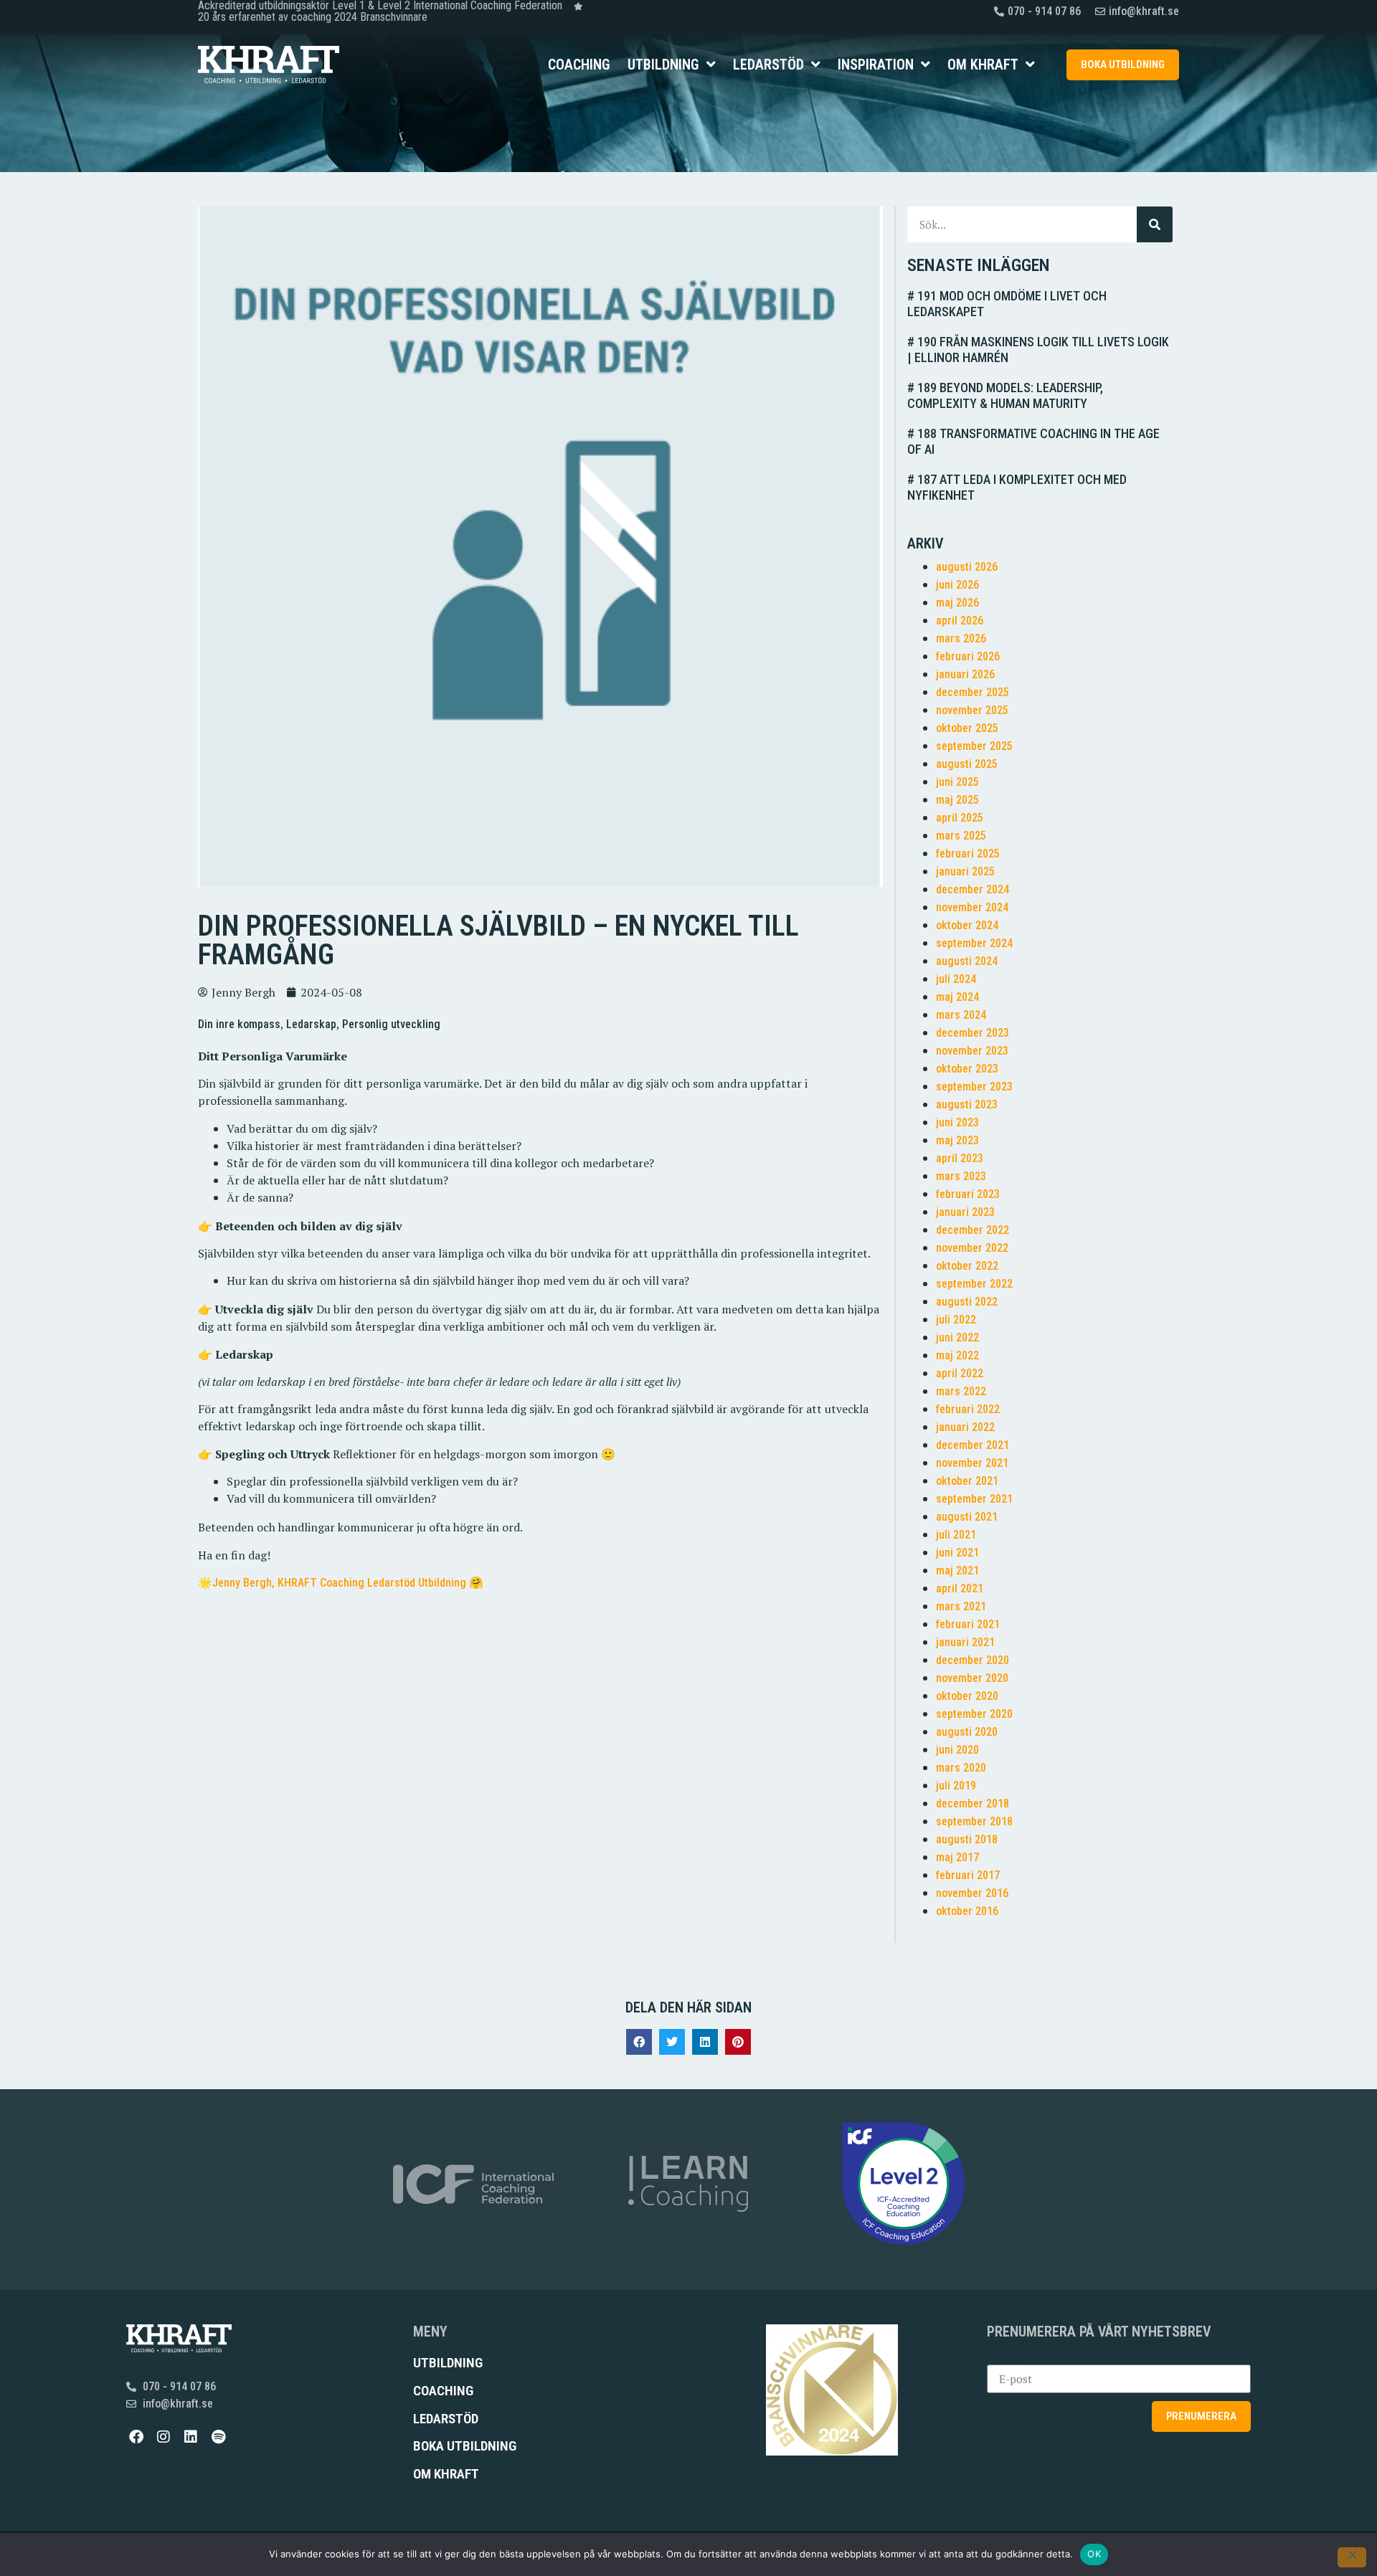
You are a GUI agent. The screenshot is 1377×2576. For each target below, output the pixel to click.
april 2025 (960, 818)
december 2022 (973, 1230)
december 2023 (973, 1033)
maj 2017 (957, 1857)
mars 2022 (961, 1391)
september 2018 (974, 1821)
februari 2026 (968, 656)
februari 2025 (968, 854)
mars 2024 (961, 1015)
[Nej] (1352, 2557)
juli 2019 (956, 1786)
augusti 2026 (967, 567)
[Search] (1155, 224)
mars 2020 (961, 1768)
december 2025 (973, 692)
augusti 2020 (967, 1732)
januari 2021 (965, 1642)
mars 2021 (961, 1606)
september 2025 (974, 746)
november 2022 (972, 1248)
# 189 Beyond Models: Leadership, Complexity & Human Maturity (1005, 395)
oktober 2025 (967, 728)
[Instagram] (164, 2437)
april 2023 (960, 1158)
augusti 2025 (967, 764)
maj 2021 (957, 1570)
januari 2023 (965, 1212)
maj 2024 (957, 997)
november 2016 (972, 1893)
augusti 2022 (967, 1302)
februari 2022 (968, 1409)
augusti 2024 (967, 961)
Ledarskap (311, 1024)
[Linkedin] (191, 2437)
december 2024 (973, 889)
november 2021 (972, 1463)
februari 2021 (968, 1624)
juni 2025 (957, 782)
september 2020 (974, 1714)
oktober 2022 (967, 1266)
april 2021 (960, 1588)
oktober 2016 (967, 1911)
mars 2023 (961, 1176)
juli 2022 (956, 1320)
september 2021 (974, 1499)
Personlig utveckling (391, 1024)
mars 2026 (961, 638)
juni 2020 (957, 1750)
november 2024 (972, 907)
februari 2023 (968, 1194)
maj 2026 (957, 603)
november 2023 (972, 1051)
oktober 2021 (967, 1481)
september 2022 (974, 1284)
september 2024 (974, 943)
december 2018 (973, 1803)
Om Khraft (983, 65)
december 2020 (973, 1660)
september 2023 (974, 1087)
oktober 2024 (967, 925)
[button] (639, 2042)
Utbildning (663, 65)
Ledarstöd (768, 65)
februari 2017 (968, 1875)
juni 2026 (957, 585)
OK (1094, 2554)
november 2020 (972, 1678)
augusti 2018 (967, 1839)
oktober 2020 (967, 1696)
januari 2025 (965, 871)
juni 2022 (957, 1337)
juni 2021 (957, 1553)
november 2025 (972, 710)
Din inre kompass (239, 1024)
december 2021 (973, 1445)
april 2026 (960, 621)
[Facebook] (136, 2437)
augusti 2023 (967, 1104)
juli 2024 (956, 979)
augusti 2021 (967, 1517)
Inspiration (876, 65)
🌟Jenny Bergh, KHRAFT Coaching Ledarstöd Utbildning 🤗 (341, 1583)
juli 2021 (956, 1535)
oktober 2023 (967, 1069)
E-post (1004, 2359)
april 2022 (960, 1373)
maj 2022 (957, 1355)
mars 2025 (961, 836)
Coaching (579, 65)
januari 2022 (965, 1427)
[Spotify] (218, 2437)
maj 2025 (957, 800)
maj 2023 (957, 1140)
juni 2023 (957, 1122)
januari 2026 (965, 674)
